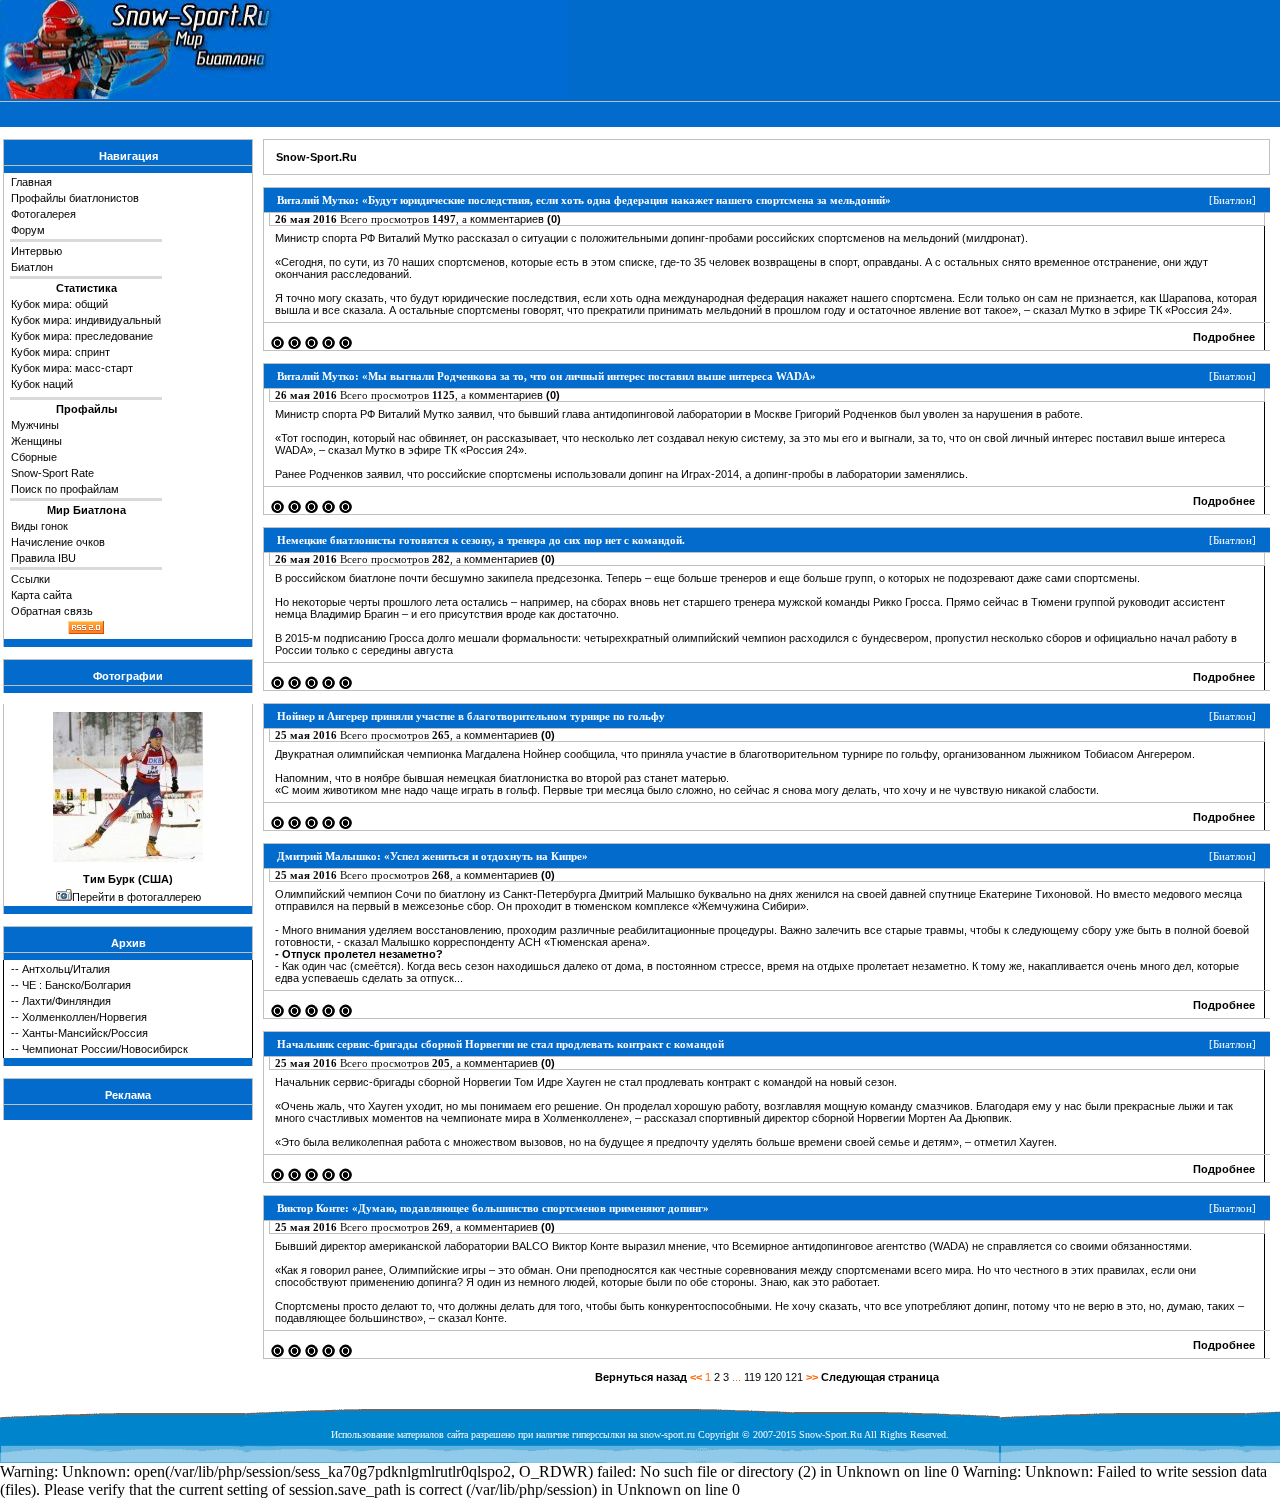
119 (752, 1377)
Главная (31, 182)
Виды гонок (39, 526)
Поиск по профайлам (65, 489)
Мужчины (35, 425)
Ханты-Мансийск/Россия (85, 1033)
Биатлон (32, 267)
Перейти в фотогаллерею (136, 897)
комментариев (515, 219)
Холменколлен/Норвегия (84, 1017)
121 (794, 1377)
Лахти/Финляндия (66, 1001)
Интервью (36, 251)
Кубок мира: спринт (60, 352)
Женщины (36, 441)
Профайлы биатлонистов (75, 198)
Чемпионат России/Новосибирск (105, 1049)
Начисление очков (58, 542)
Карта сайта (41, 595)
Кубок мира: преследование (82, 336)
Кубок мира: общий (59, 304)
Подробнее (1224, 337)
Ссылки (30, 579)
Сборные (34, 457)
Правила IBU (43, 558)
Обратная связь (52, 611)
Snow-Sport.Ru (316, 157)
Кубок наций (42, 384)
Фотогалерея (43, 214)
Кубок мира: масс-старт (72, 368)
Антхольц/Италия (66, 969)
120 (773, 1377)
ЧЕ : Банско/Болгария (76, 985)
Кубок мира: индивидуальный (86, 320)
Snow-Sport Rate (52, 473)
